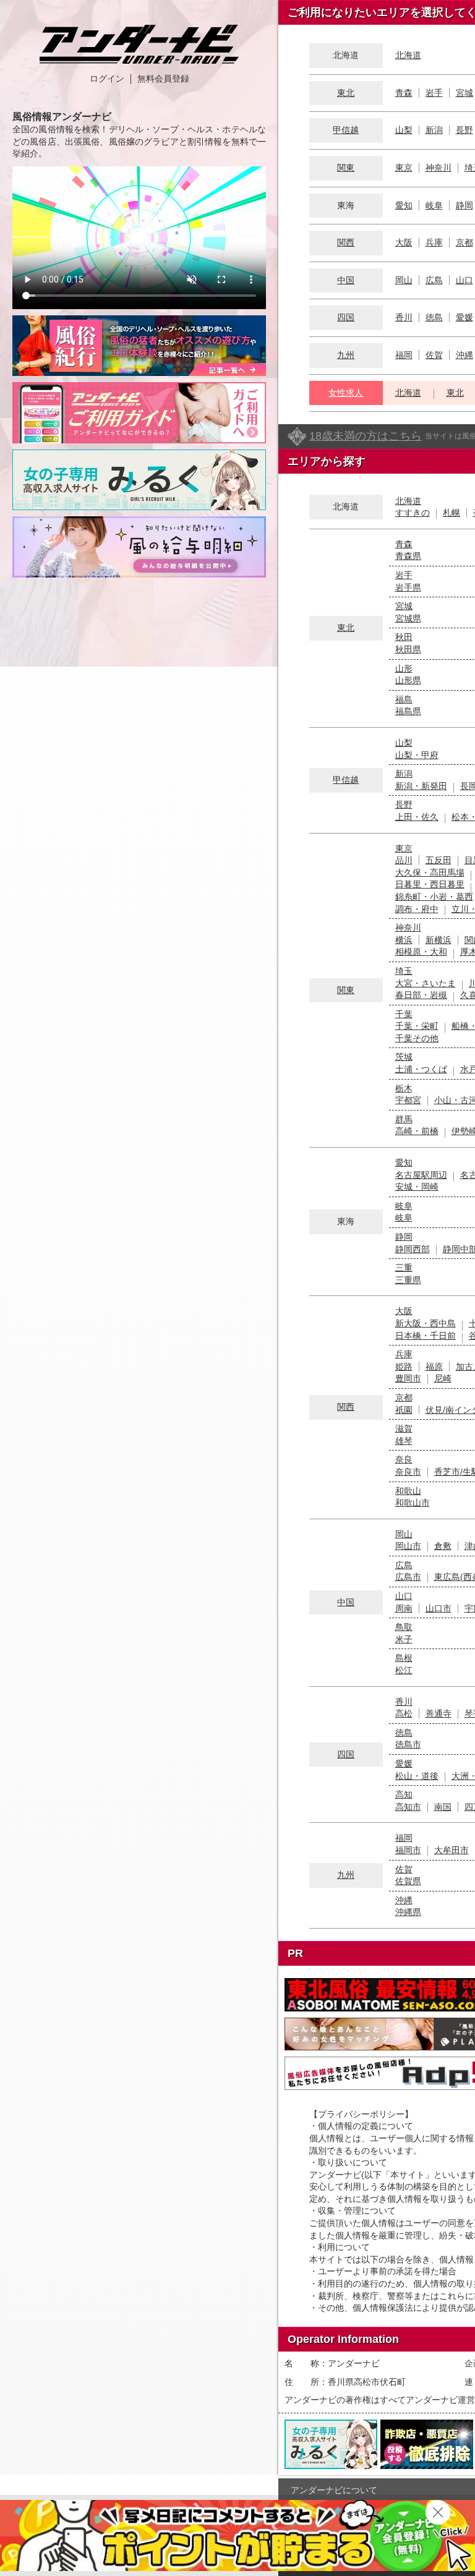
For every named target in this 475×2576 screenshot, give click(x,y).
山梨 (404, 130)
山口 (464, 280)
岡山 (404, 280)
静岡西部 (413, 1249)
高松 (404, 1713)
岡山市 (408, 1546)
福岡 (404, 355)
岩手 (434, 93)
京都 (464, 242)
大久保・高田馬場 (430, 872)
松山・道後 (417, 1776)
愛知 (404, 205)
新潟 (434, 130)
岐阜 (434, 205)
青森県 (408, 556)
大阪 (404, 242)
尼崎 (443, 1378)
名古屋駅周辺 (421, 1175)
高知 (404, 1794)
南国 (443, 1807)
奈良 (404, 1459)
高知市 (408, 1807)
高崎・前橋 (417, 1131)
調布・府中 (417, 909)
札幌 (451, 513)
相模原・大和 (421, 952)
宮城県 (408, 618)
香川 (404, 317)
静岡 (464, 205)
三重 (404, 1268)
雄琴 (404, 1441)
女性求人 (346, 393)
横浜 (404, 940)
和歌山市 (413, 1503)
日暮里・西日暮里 (430, 884)
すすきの (413, 513)
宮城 (464, 93)
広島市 (408, 1577)
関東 (346, 168)
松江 (404, 1670)
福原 (434, 1367)
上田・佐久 (417, 817)
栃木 (404, 1088)
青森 (404, 93)
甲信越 (346, 130)
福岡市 (408, 1850)
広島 (434, 280)
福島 (404, 699)
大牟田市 (451, 1850)
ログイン (107, 79)
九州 (346, 355)
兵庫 (434, 242)
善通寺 (439, 1713)
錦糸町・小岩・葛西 (434, 897)
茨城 (404, 1057)
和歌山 (408, 1491)
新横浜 (439, 940)
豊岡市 (408, 1378)
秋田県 (408, 649)
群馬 (404, 1119)
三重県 (408, 1280)
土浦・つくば (421, 1069)
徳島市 (408, 1744)
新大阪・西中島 (426, 1323)
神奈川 (439, 168)
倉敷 (443, 1546)
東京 (404, 168)
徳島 (434, 317)
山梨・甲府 (417, 755)
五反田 (439, 860)
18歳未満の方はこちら (366, 436)
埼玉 (404, 971)
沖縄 (464, 355)
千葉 (404, 1014)
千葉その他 (417, 1038)
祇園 (404, 1410)
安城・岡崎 (417, 1187)
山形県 (408, 680)
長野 (464, 130)
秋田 (404, 637)
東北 (346, 93)
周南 (404, 1608)
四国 (346, 317)
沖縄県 (408, 1912)
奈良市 (408, 1472)
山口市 (439, 1608)
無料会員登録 (163, 79)
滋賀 (404, 1428)
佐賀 (434, 355)
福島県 (408, 711)
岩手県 (408, 587)
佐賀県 (408, 1881)
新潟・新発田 (421, 786)
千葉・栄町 (417, 1026)
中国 (346, 280)
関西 (346, 242)
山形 (404, 668)
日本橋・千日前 (426, 1336)
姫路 (404, 1367)
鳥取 (404, 1627)
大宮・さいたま (426, 983)
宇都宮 (408, 1100)
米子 (404, 1639)
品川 (404, 860)
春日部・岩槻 (421, 995)
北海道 (408, 55)
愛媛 (464, 317)
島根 (404, 1658)
